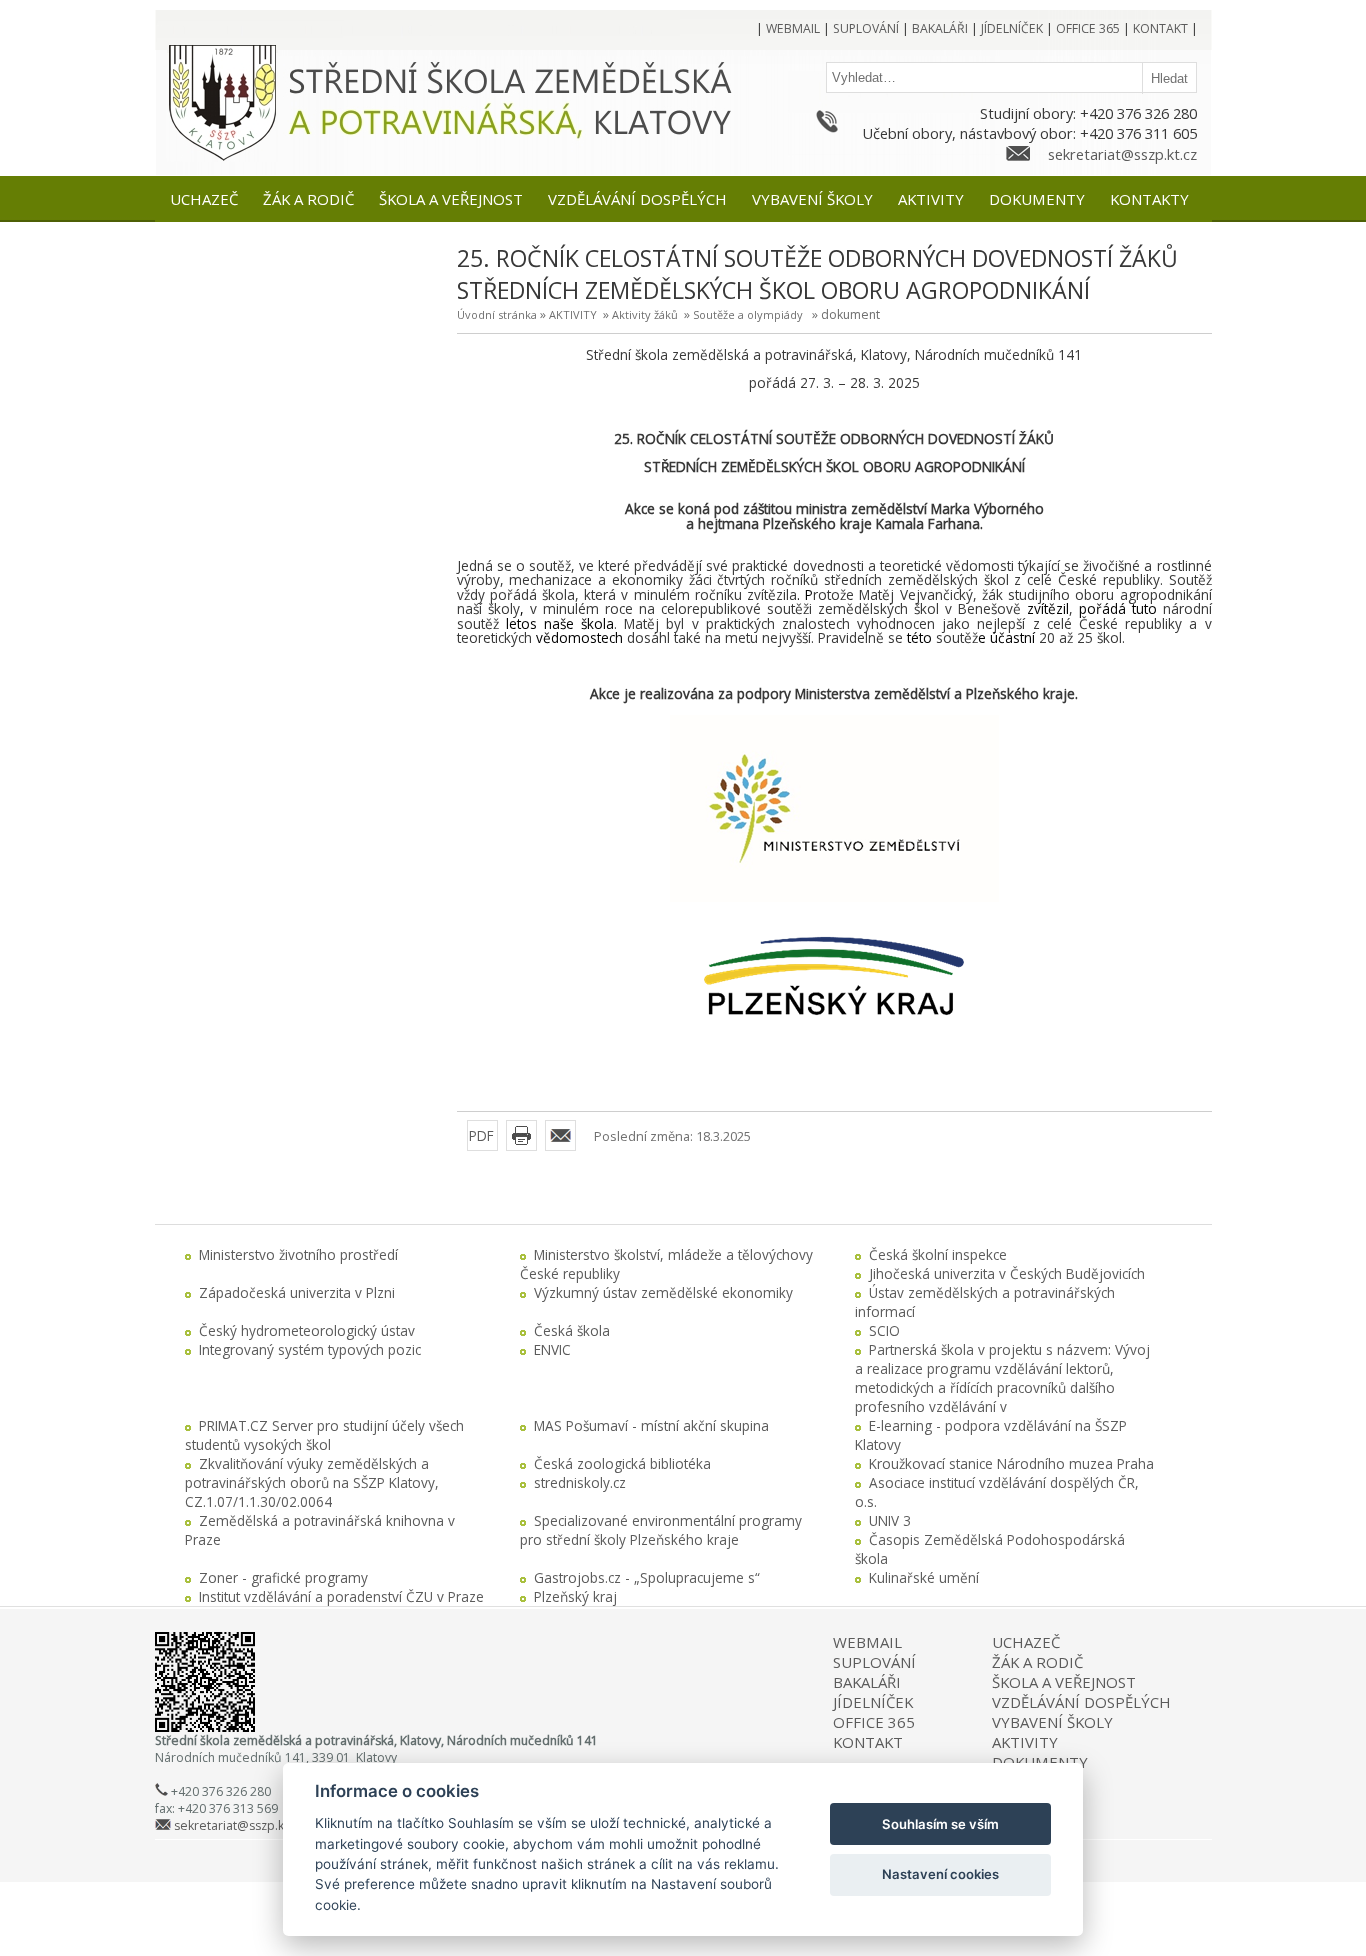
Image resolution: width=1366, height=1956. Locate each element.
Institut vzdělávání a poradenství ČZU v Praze (341, 1596)
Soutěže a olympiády (748, 314)
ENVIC (552, 1349)
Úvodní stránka (497, 314)
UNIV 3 (890, 1520)
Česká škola (572, 1330)
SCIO (884, 1330)
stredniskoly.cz (580, 1482)
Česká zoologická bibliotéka (622, 1463)
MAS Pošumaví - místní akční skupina (651, 1425)
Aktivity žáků (645, 314)
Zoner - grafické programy (283, 1577)
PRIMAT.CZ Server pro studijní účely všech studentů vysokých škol (324, 1435)
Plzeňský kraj (575, 1596)
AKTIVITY (573, 314)
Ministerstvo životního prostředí (298, 1254)
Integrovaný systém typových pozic (310, 1349)
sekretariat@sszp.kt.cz (1122, 154)
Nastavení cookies (940, 1874)
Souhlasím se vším (940, 1824)
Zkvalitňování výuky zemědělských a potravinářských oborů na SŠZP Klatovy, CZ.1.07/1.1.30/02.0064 (312, 1482)
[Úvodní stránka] (222, 157)
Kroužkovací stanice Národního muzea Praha (1011, 1463)
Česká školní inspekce (938, 1254)
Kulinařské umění (924, 1577)
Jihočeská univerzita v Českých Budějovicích (1007, 1273)
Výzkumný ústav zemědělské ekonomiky (663, 1292)
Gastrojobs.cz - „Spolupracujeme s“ (647, 1577)
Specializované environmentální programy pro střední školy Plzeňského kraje (661, 1530)
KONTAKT (868, 1742)
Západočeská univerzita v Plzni (297, 1292)
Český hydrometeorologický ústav (307, 1330)
